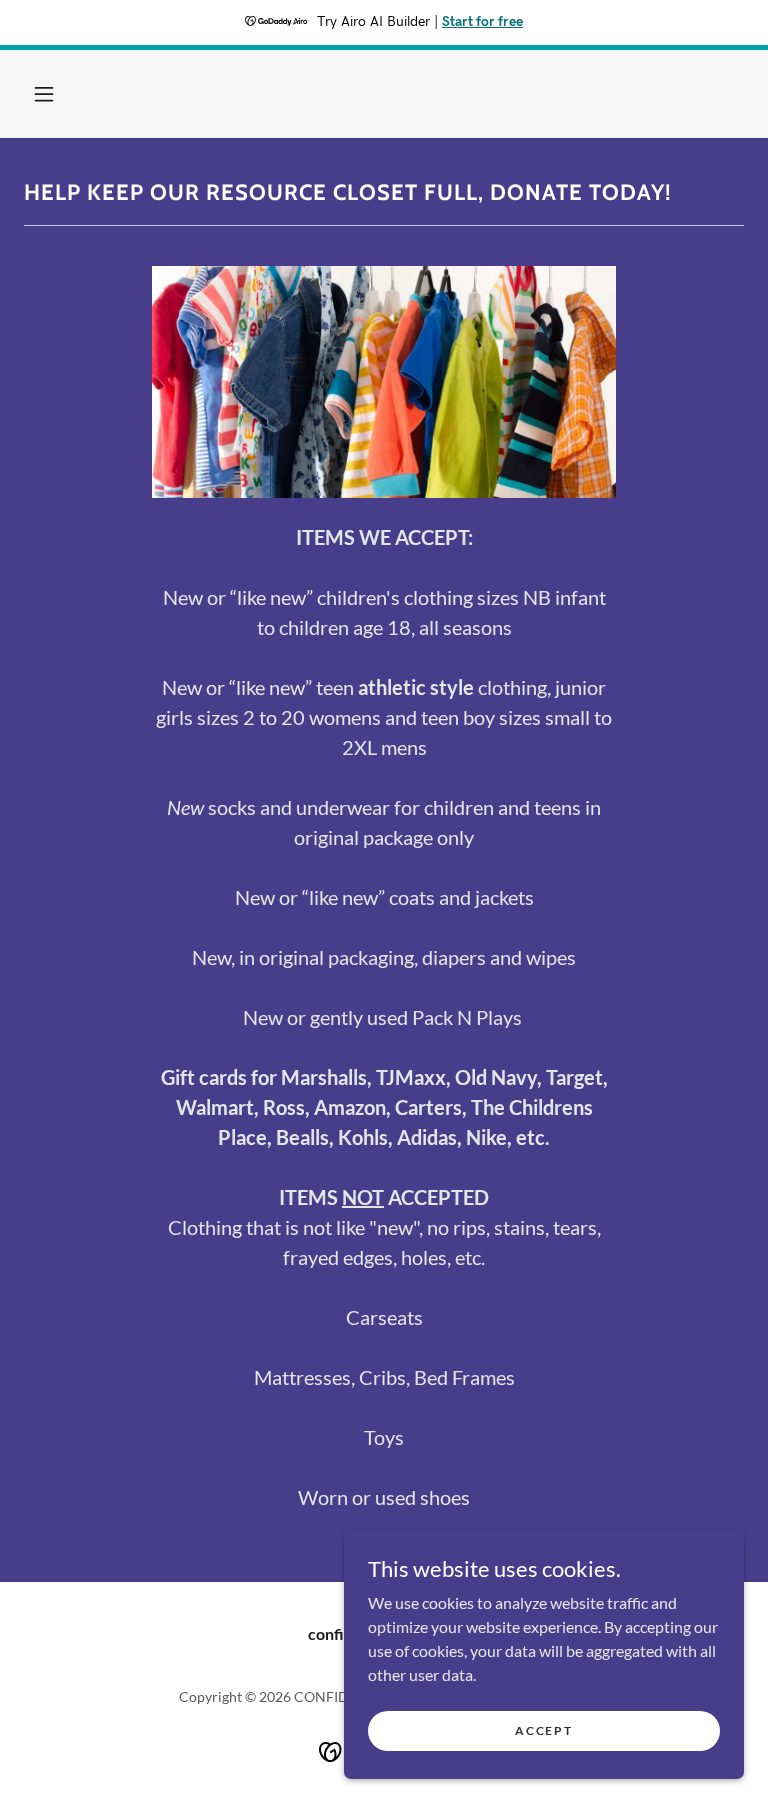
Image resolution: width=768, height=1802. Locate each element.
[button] (44, 94)
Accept (543, 1730)
